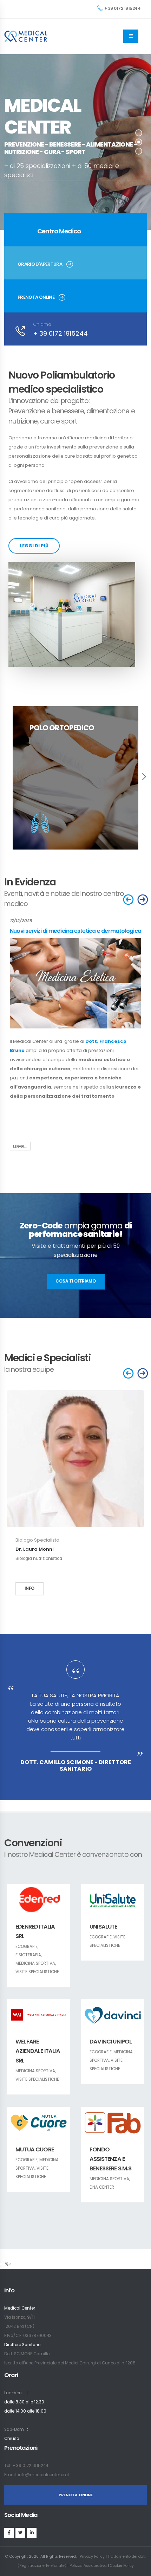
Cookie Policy (122, 2566)
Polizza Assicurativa (88, 2566)
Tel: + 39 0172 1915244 (26, 2466)
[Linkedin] (32, 2533)
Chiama (42, 324)
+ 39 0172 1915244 (123, 8)
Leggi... (20, 1146)
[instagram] (20, 2533)
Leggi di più (34, 546)
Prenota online (36, 297)
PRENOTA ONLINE (76, 2495)
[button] (139, 133)
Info (29, 1588)
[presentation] (16, 778)
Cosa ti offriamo (76, 1281)
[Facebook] (9, 2533)
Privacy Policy (92, 2556)
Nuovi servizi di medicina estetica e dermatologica (75, 931)
